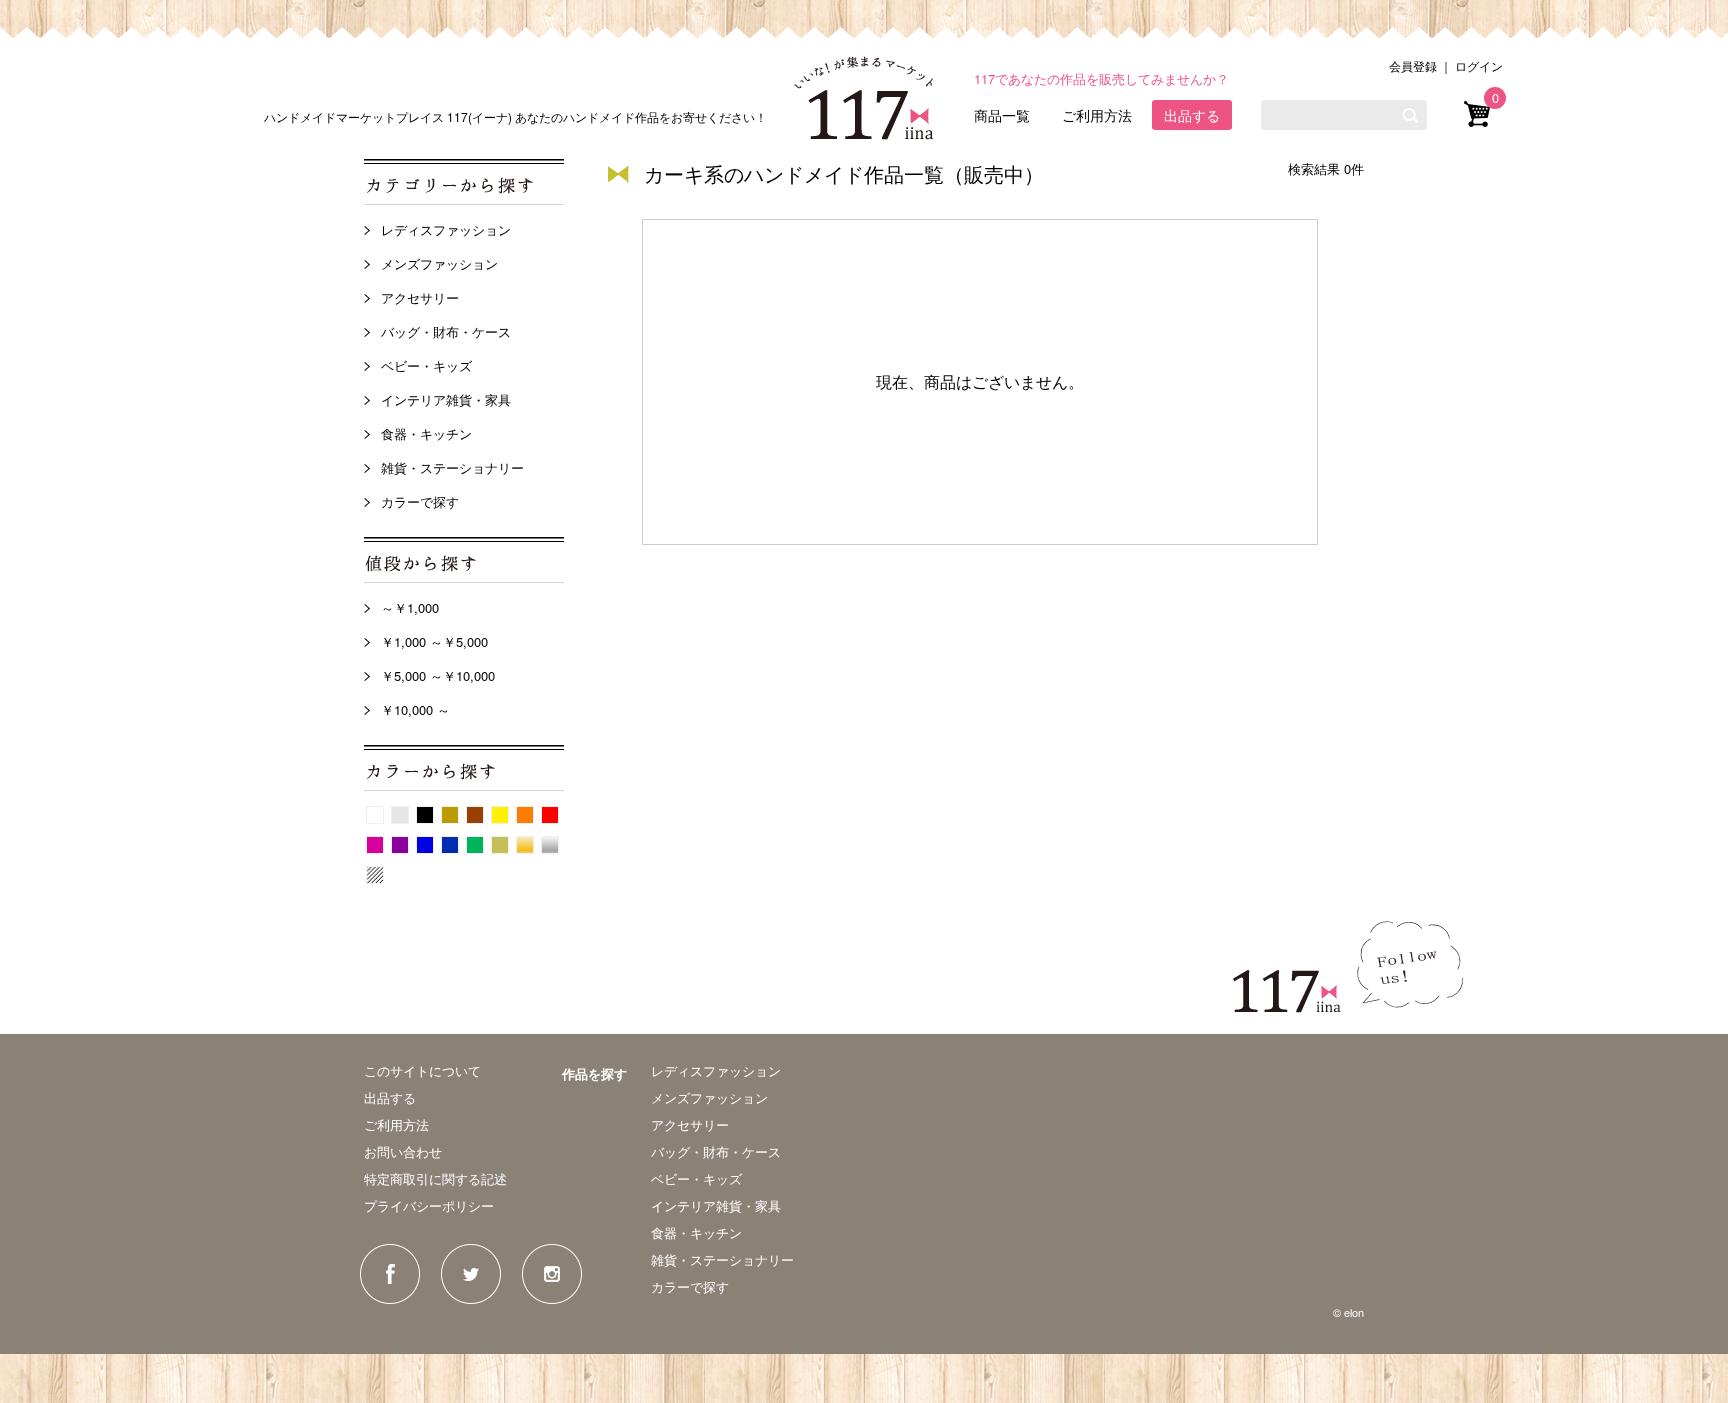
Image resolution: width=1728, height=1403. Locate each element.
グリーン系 (475, 845)
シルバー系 (550, 845)
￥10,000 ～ (415, 709)
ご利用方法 (1097, 115)
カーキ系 (500, 845)
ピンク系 (375, 845)
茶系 (475, 815)
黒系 (425, 815)
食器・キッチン (426, 433)
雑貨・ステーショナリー (452, 467)
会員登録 (1413, 65)
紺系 (450, 845)
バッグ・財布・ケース (446, 331)
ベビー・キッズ (426, 365)
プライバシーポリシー (429, 1205)
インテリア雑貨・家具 (446, 399)
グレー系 (400, 815)
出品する (1192, 115)
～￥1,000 (410, 607)
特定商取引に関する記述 (435, 1178)
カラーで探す (420, 501)
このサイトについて (422, 1070)
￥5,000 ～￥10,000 (438, 675)
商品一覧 (1002, 115)
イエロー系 (500, 815)
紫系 (400, 845)
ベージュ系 (450, 815)
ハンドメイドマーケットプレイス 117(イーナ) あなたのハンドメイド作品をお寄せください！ (515, 116)
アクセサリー (420, 297)
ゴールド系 (525, 845)
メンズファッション (439, 263)
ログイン (1479, 65)
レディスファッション (446, 229)
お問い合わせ (403, 1151)
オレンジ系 (525, 815)
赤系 (550, 815)
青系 (425, 845)
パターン (375, 875)
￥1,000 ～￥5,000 (434, 641)
